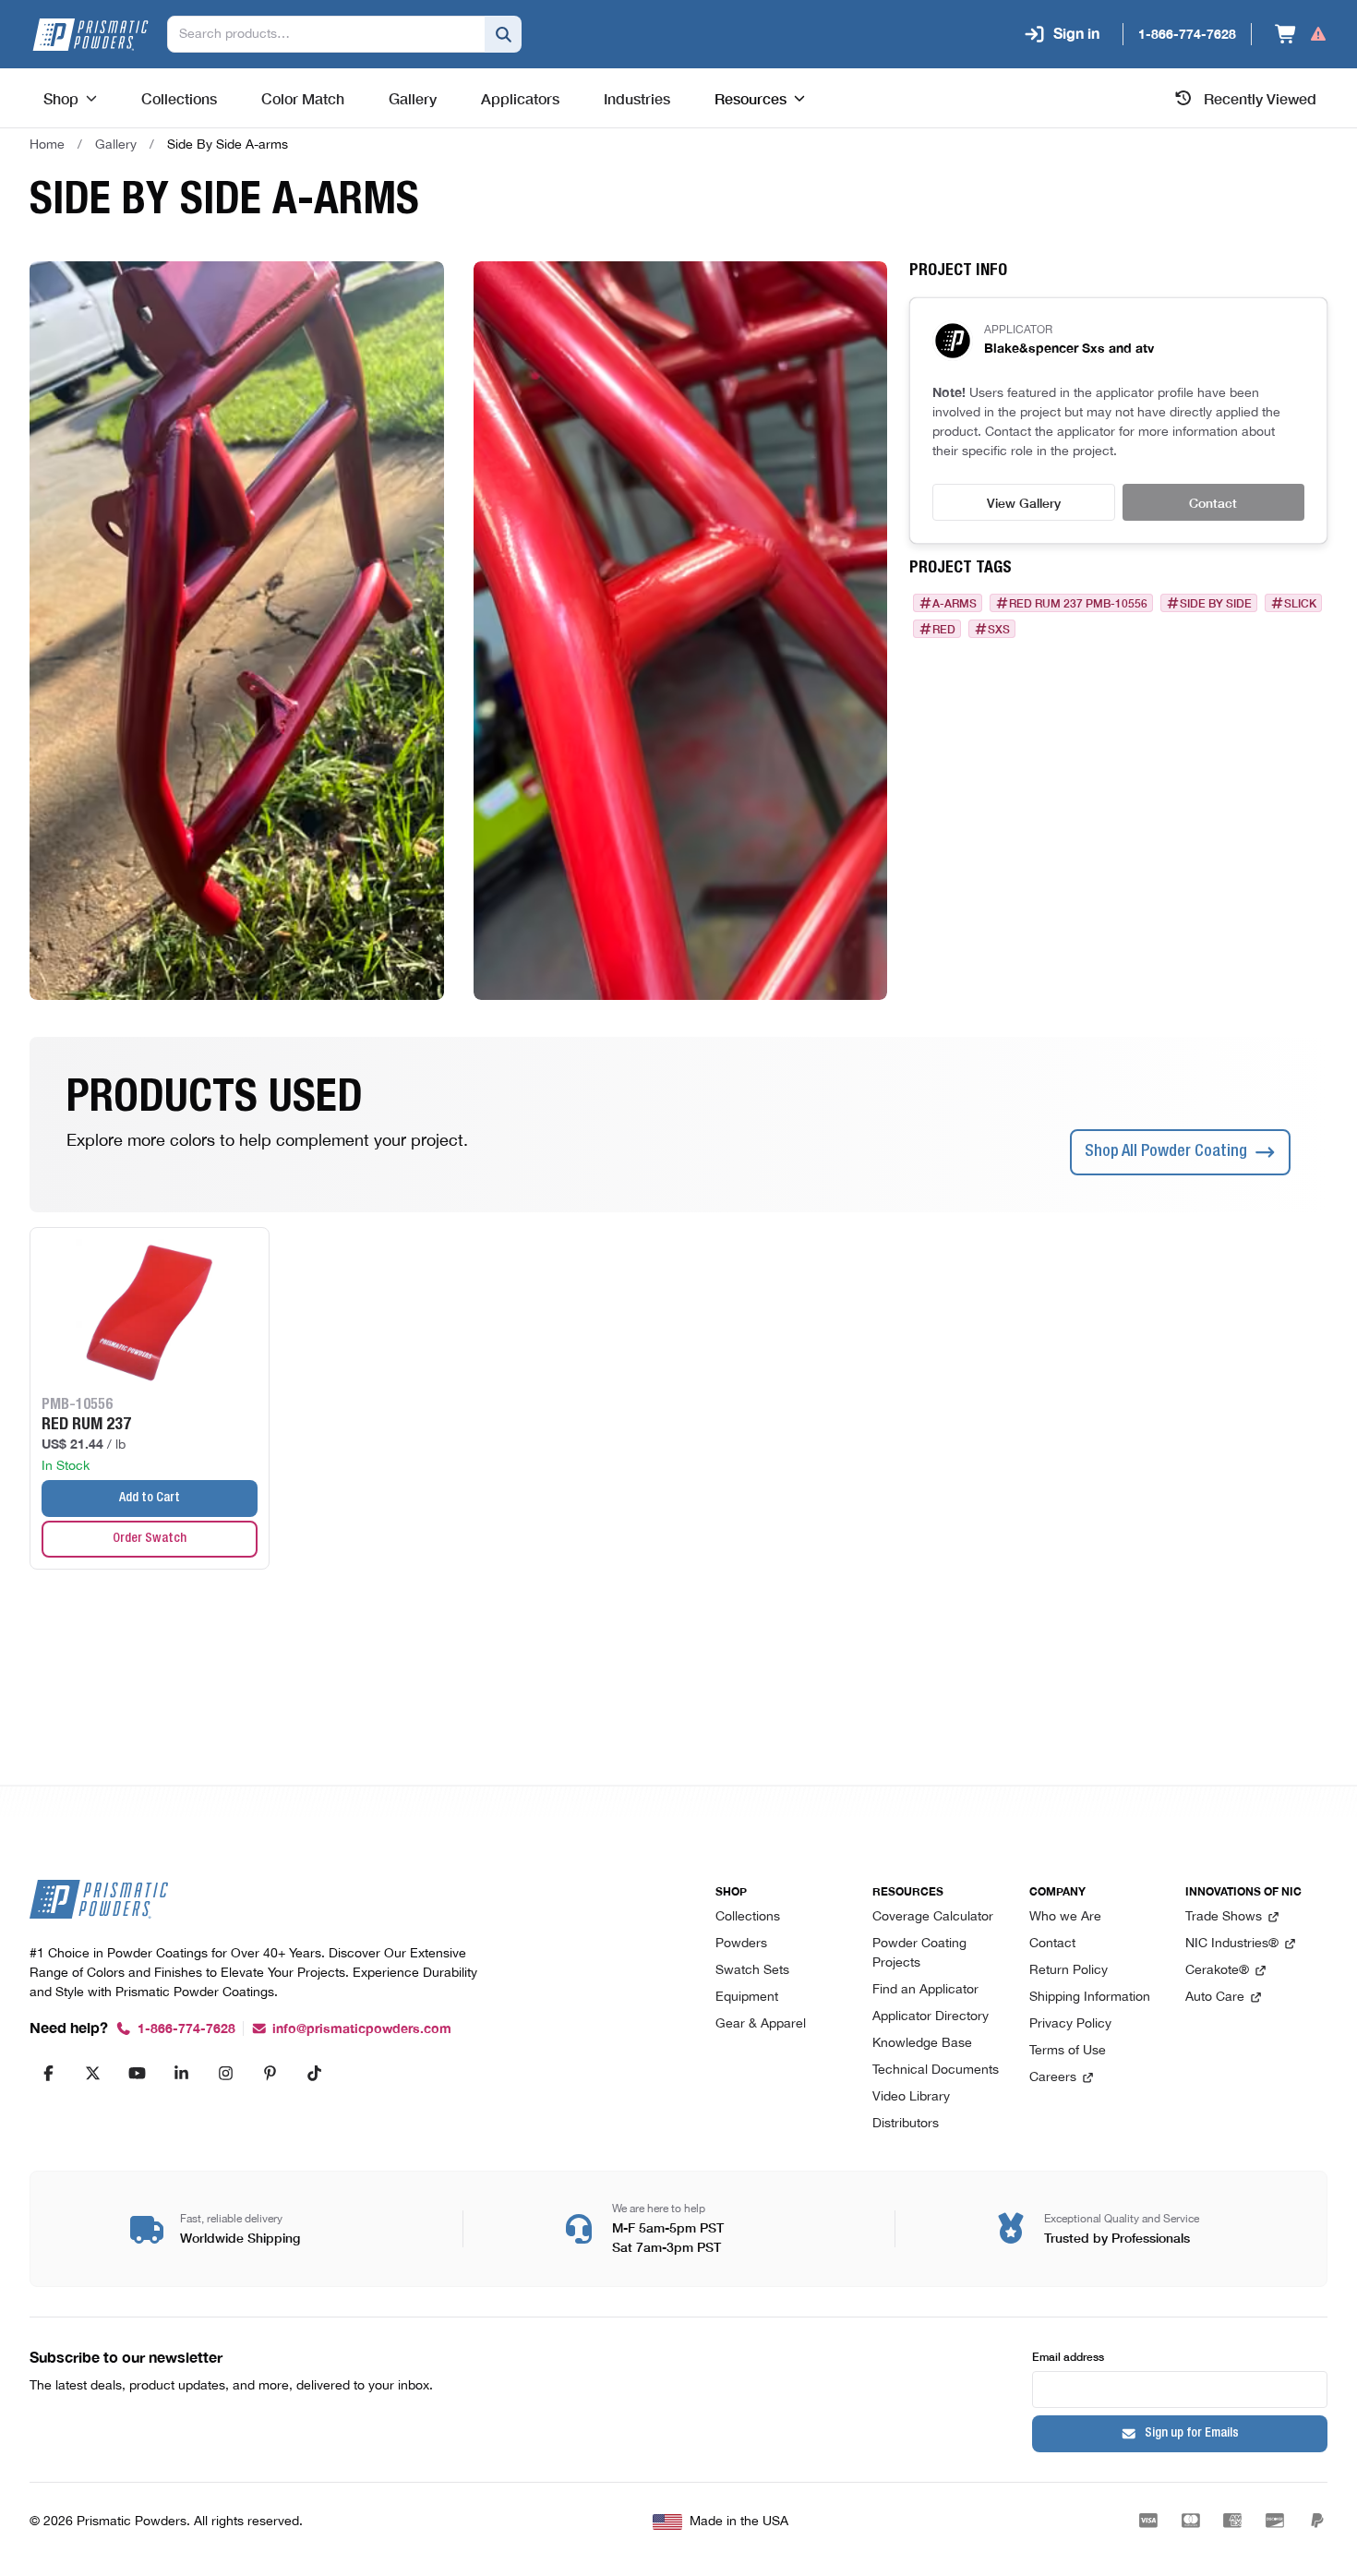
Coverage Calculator (933, 1917)
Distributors (906, 2124)
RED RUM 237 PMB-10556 (1078, 603)
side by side (1216, 603)
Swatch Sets (752, 1971)
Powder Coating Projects (919, 1954)
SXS (999, 629)
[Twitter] (92, 2073)
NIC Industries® (1232, 1944)
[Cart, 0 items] (1301, 34)
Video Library (911, 2097)
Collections (748, 1917)
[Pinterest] (270, 2073)
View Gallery (1024, 502)
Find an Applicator (925, 1990)
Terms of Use (1068, 2051)
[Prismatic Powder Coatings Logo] (90, 35)
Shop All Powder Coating (1166, 1152)
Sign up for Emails (1192, 2434)
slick (1300, 603)
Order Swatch (150, 1539)
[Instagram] (225, 2073)
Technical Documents (936, 2070)
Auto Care (1215, 1998)
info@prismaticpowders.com (362, 2029)
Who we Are (1065, 1917)
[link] (228, 145)
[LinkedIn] (181, 2073)
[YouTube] (137, 2073)
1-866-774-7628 (186, 2029)
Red (944, 629)
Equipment (747, 1998)
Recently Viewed (1260, 98)
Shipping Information (1090, 1998)
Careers (1053, 2078)
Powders (741, 1944)
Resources (751, 98)
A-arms (955, 603)
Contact (1213, 502)
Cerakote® (1217, 1971)
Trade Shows (1224, 1917)
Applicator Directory (931, 2017)
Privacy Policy (1070, 2024)
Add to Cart (150, 1499)
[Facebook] (48, 2073)
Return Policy (1069, 1971)
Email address (1068, 2356)
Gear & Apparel (761, 2024)
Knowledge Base (922, 2044)
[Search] (503, 34)
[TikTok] (314, 2073)
